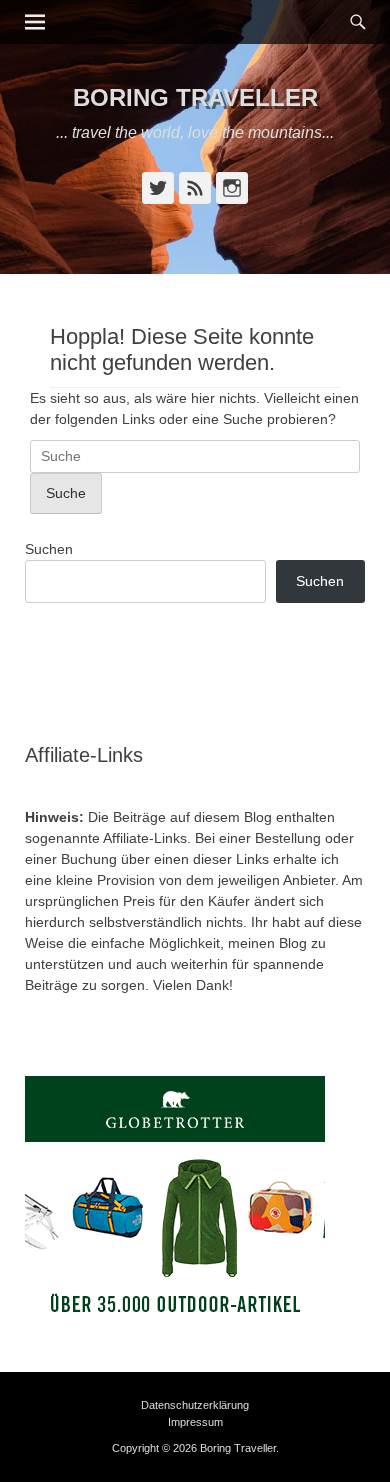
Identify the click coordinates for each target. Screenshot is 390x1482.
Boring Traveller (195, 97)
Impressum (195, 1422)
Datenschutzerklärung (195, 1405)
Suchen (49, 549)
